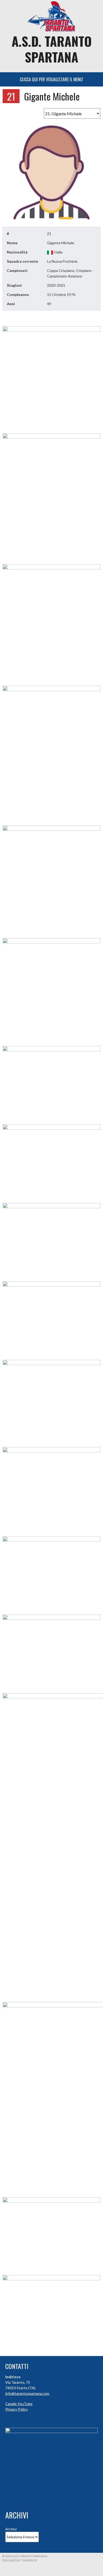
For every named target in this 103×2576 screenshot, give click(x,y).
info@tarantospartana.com (27, 2393)
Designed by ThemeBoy (20, 2560)
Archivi (11, 2529)
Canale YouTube (19, 2404)
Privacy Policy (17, 2409)
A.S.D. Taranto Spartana (52, 49)
